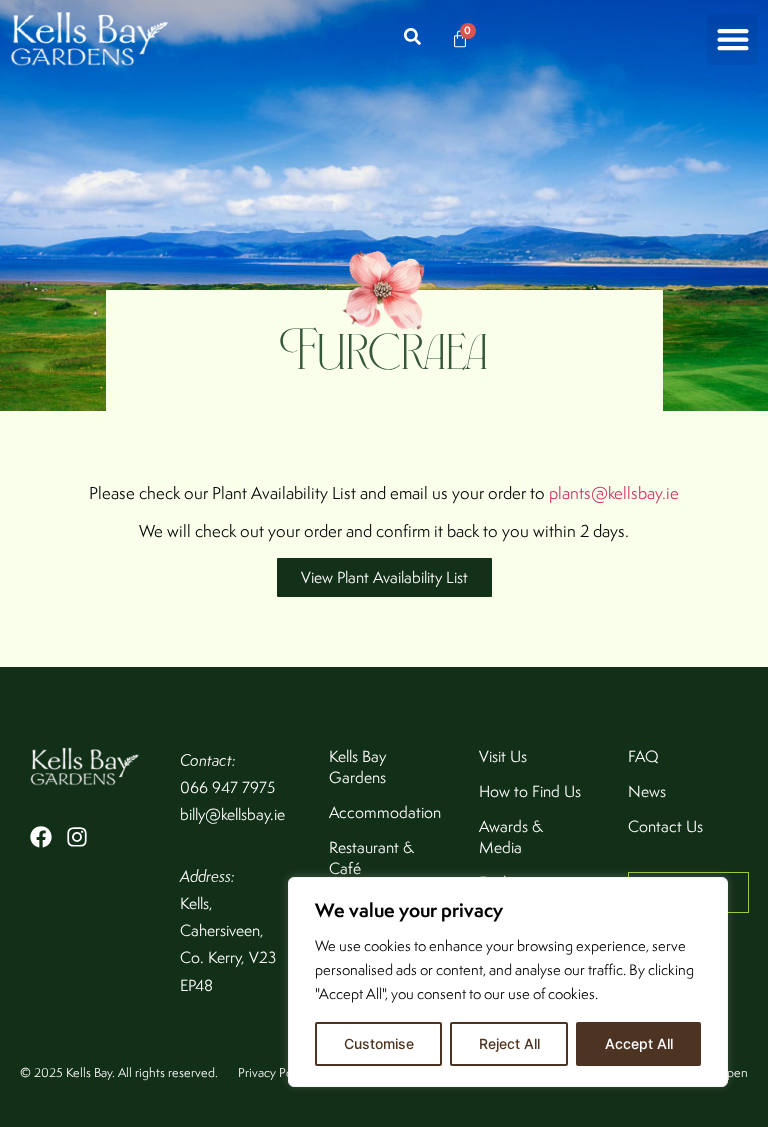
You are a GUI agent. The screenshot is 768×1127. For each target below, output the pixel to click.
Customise (379, 1043)
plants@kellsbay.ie (614, 493)
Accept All (639, 1043)
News (647, 791)
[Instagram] (77, 837)
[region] (508, 982)
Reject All (509, 1043)
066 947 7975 (227, 787)
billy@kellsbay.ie (232, 814)
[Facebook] (41, 837)
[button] (732, 39)
